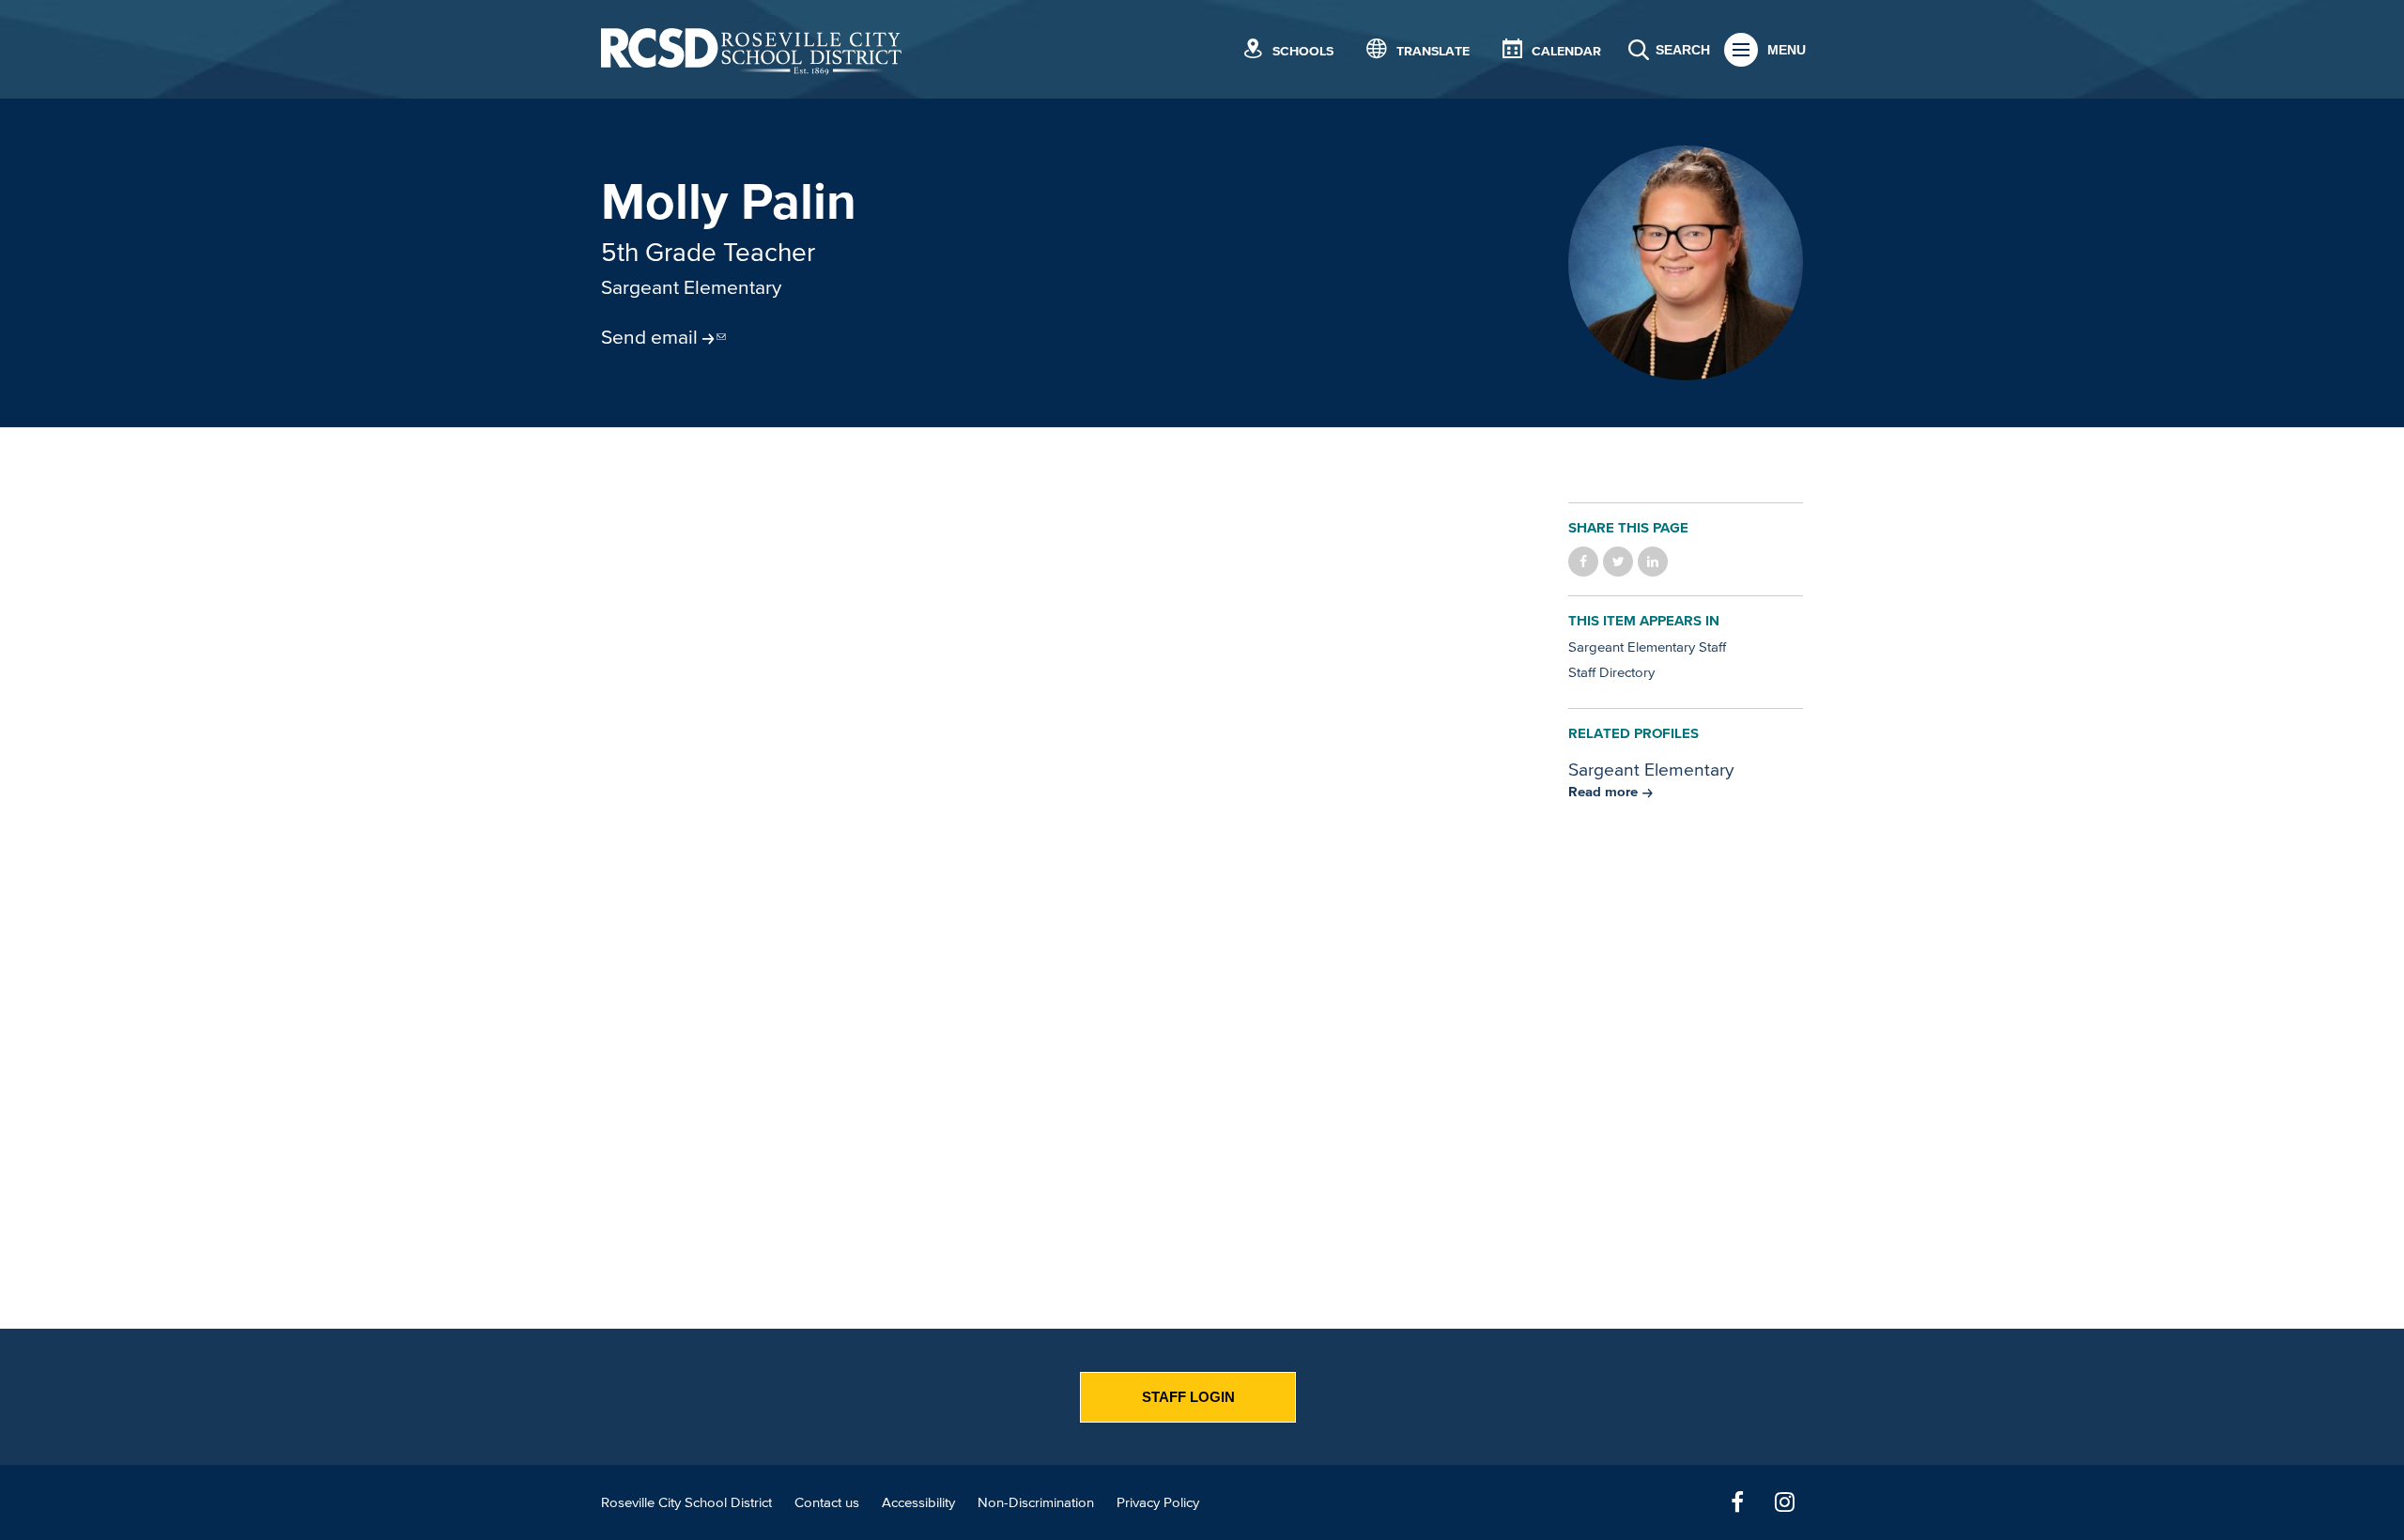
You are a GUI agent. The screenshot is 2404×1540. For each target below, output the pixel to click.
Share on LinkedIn (1653, 562)
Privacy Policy (1158, 1502)
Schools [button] (1303, 51)
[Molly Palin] (1686, 263)
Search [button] (1683, 50)
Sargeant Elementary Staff (1647, 647)
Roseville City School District (686, 1502)
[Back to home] (751, 49)
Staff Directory (1611, 672)
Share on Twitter (1618, 562)
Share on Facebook (1583, 562)
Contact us (827, 1502)
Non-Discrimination (1036, 1502)
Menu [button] (1787, 50)
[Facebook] (1737, 1502)
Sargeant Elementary (691, 286)
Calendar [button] (1566, 51)
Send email (649, 336)
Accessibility (918, 1502)
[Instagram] (1784, 1502)
